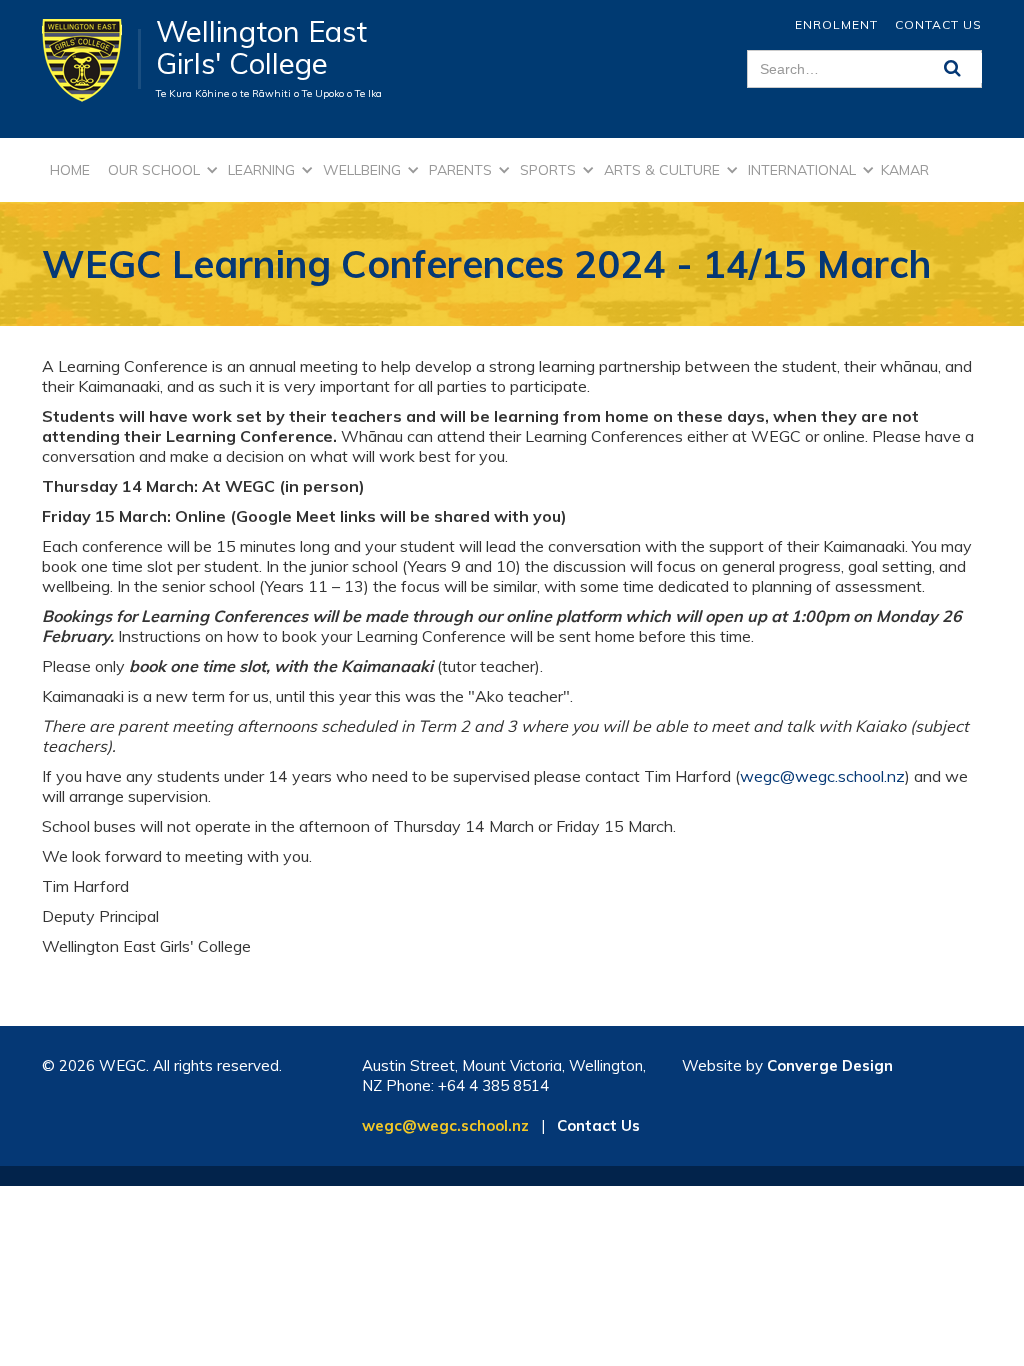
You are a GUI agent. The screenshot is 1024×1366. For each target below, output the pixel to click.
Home (70, 170)
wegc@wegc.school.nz (822, 776)
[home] (91, 59)
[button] (160, 170)
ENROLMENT (836, 24)
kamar (905, 170)
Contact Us (938, 24)
